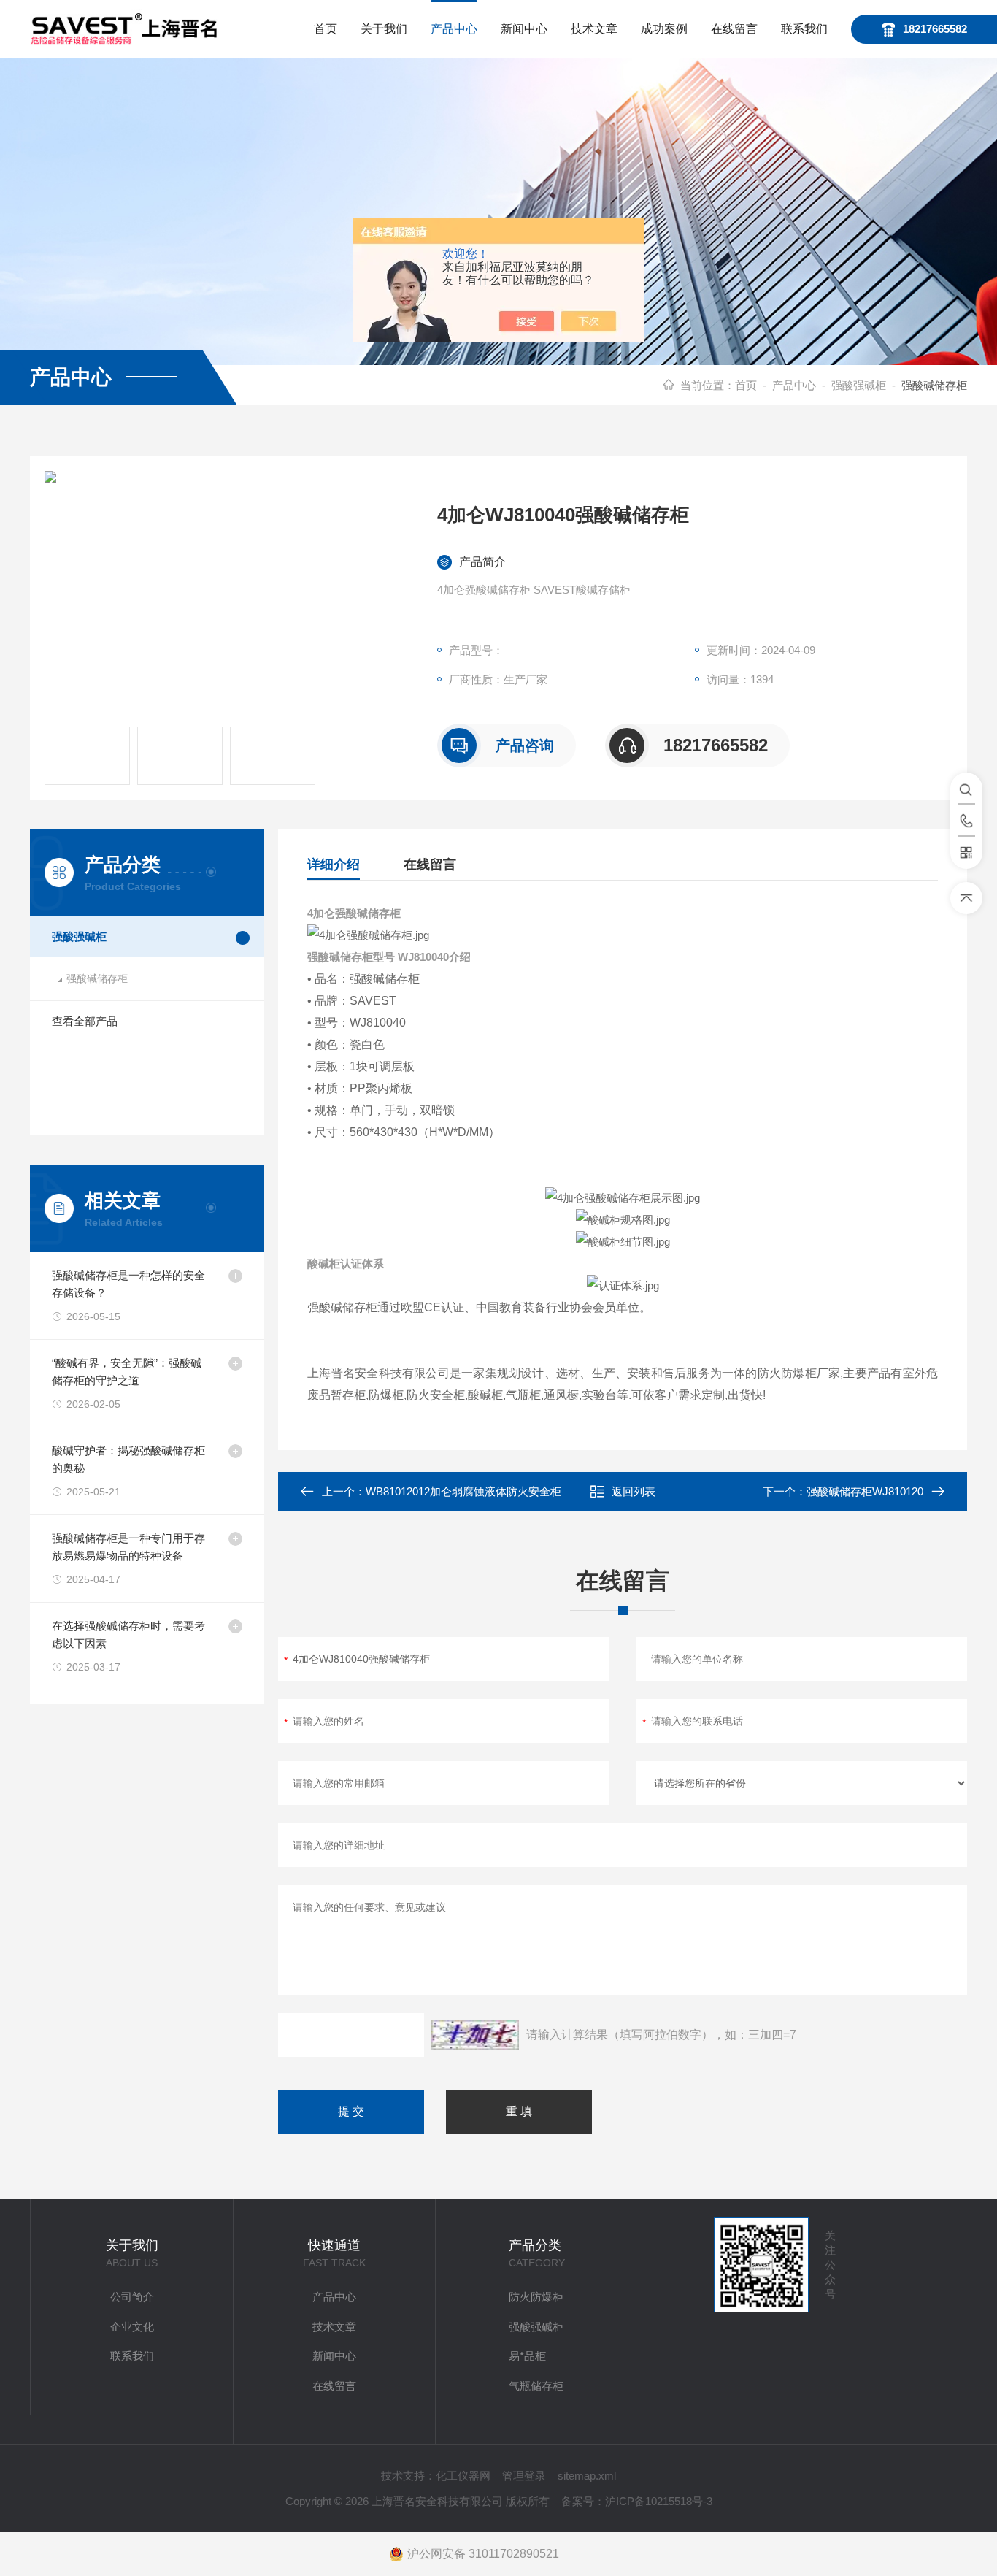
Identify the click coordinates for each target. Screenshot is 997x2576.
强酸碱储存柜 (97, 978)
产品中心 (454, 29)
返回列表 (634, 1491)
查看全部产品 (85, 1021)
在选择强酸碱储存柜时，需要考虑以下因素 (128, 1634)
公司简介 (132, 2297)
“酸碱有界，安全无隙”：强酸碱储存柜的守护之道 (127, 1372)
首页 (326, 29)
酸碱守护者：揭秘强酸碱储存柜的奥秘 (128, 1459)
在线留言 (734, 29)
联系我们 (804, 29)
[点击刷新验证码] (475, 2035)
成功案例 (664, 29)
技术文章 (594, 29)
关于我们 (384, 29)
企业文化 (132, 2327)
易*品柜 (527, 2356)
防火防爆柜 (536, 2297)
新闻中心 (524, 29)
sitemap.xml (587, 2476)
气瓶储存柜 (536, 2386)
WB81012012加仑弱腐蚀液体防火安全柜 (463, 1491)
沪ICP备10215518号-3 (659, 2501)
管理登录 (524, 2476)
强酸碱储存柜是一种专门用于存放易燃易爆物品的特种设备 (128, 1547)
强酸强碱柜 (859, 385)
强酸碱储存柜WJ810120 (865, 1491)
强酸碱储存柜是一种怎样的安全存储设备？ (128, 1284)
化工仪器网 (463, 2476)
